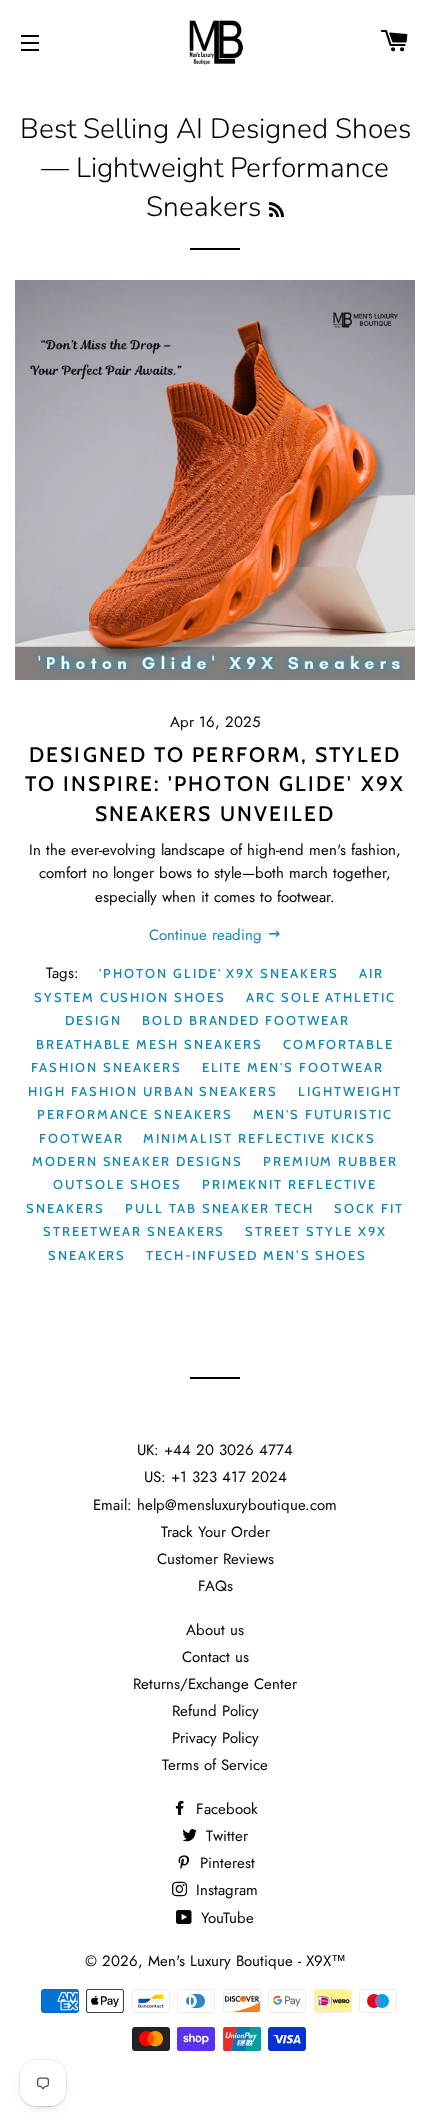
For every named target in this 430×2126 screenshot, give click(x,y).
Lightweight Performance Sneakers (219, 1102)
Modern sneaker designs (137, 1161)
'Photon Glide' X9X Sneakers (219, 973)
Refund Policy (215, 1711)
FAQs (215, 1586)
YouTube (225, 1918)
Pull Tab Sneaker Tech (219, 1208)
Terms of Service (215, 1765)
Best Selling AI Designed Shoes (215, 129)
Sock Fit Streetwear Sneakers (223, 1219)
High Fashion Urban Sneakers (153, 1091)
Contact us (215, 1657)
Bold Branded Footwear (246, 1020)
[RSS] (276, 210)
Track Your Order (215, 1532)
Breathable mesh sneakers (149, 1044)
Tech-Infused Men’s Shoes (256, 1255)
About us (215, 1630)
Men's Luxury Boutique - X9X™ (247, 1961)
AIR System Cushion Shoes (209, 984)
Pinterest (225, 1863)
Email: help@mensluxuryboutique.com (215, 1505)
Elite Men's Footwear (293, 1067)
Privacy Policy (215, 1738)
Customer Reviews (215, 1559)
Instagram (224, 1890)
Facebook (224, 1809)
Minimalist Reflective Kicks (259, 1138)
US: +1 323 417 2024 (215, 1477)
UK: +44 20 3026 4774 (215, 1450)
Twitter (224, 1836)
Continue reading (208, 935)
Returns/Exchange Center (215, 1684)
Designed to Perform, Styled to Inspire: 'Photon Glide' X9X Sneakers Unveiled (215, 784)
